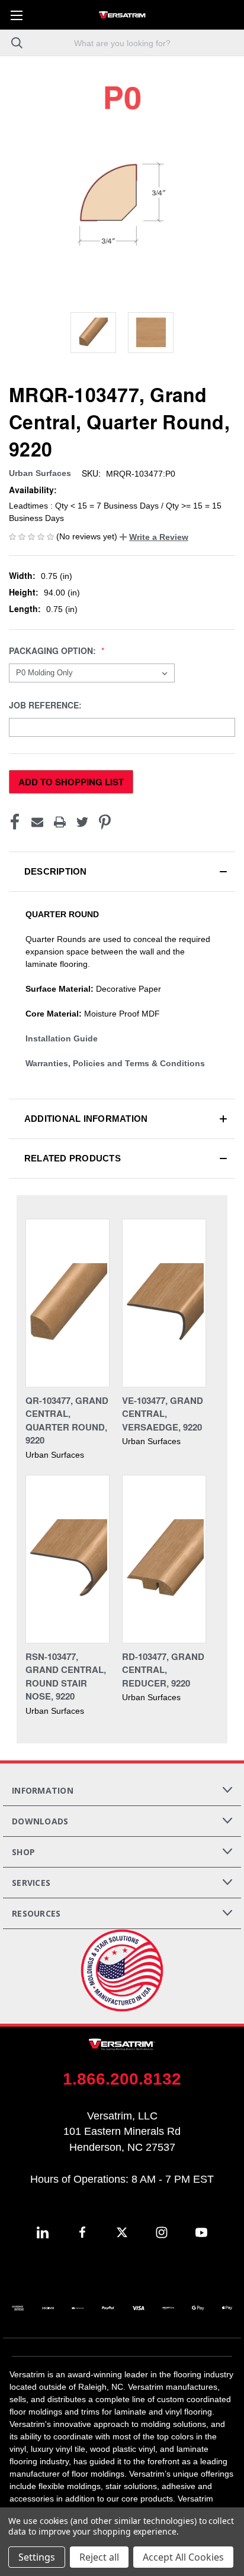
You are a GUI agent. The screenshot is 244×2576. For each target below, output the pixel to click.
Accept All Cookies (183, 2557)
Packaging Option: (54, 651)
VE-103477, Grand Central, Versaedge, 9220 (163, 1414)
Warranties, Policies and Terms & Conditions (115, 1063)
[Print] (60, 822)
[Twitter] (82, 822)
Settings (37, 2557)
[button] (154, 537)
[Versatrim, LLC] (122, 15)
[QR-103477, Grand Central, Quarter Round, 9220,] (68, 1303)
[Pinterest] (105, 822)
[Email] (37, 822)
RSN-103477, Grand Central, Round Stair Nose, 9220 (66, 1677)
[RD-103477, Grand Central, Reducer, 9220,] (164, 1559)
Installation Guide (62, 1038)
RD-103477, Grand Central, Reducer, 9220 (163, 1670)
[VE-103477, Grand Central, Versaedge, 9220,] (164, 1303)
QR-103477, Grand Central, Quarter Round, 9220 (67, 1420)
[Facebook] (15, 822)
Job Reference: (46, 705)
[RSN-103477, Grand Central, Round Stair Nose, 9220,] (68, 1559)
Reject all (99, 2557)
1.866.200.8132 (122, 2079)
